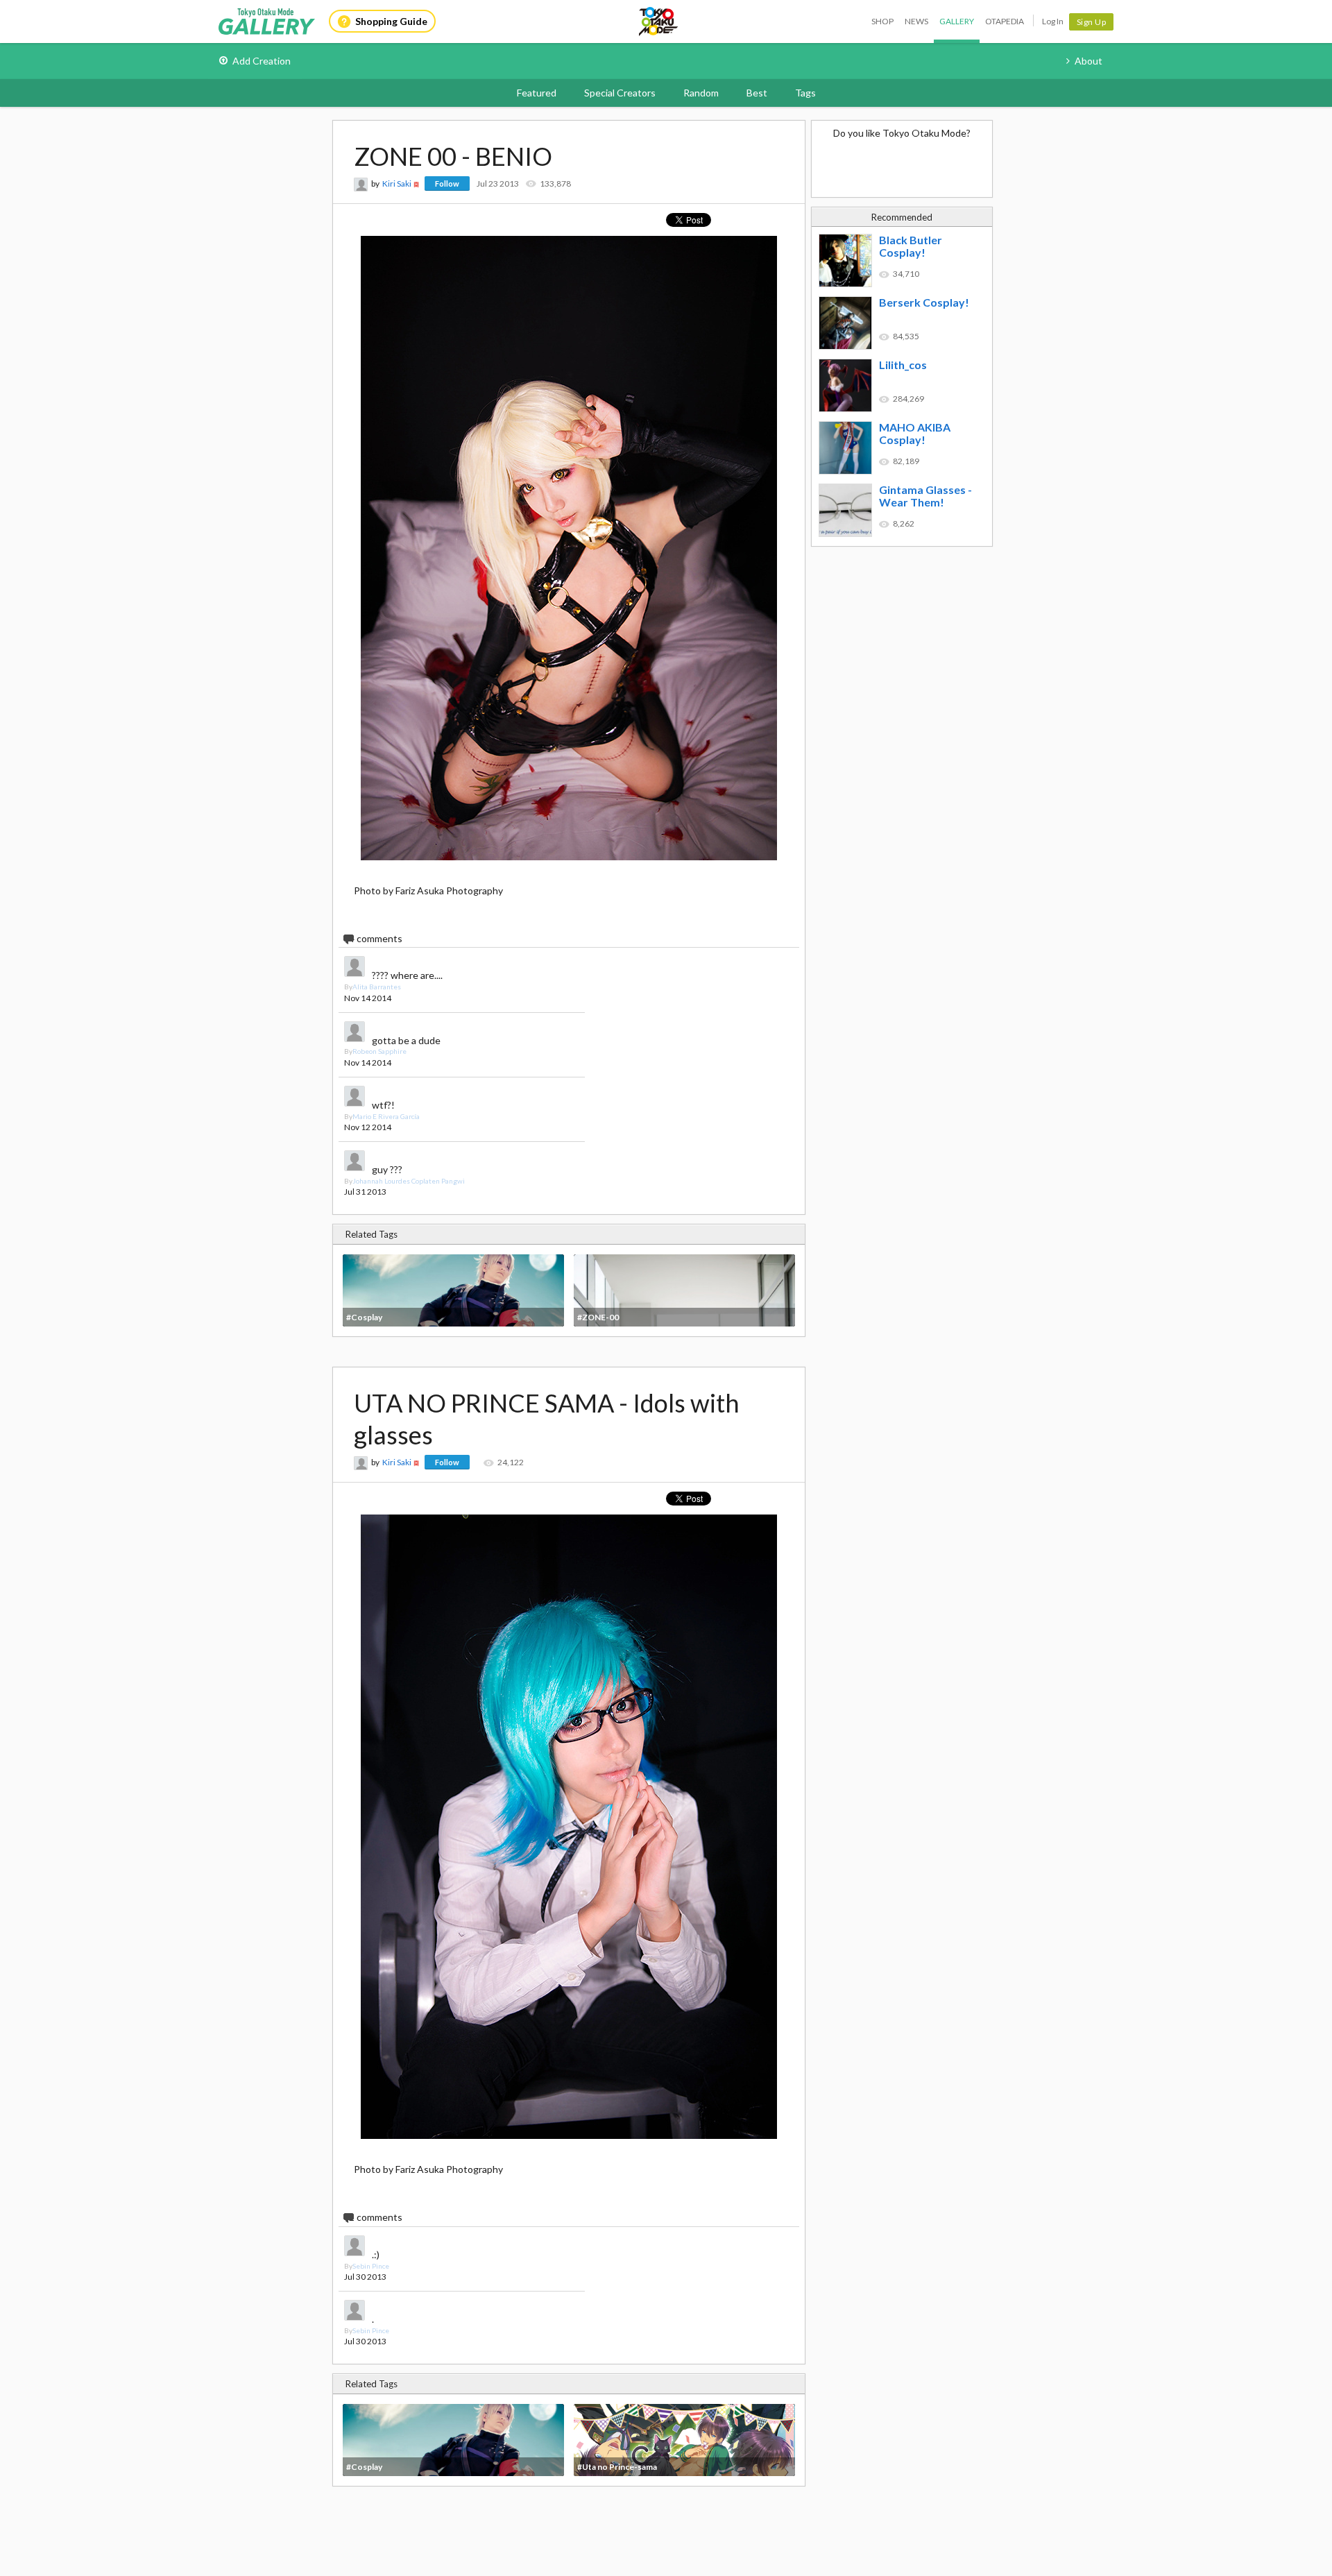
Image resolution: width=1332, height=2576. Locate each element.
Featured (537, 93)
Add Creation (262, 61)
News (916, 21)
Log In (1053, 21)
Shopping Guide (391, 21)
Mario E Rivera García (386, 1116)
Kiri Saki (397, 184)
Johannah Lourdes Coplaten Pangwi (409, 1181)
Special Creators (620, 93)
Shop (882, 21)
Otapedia (1005, 21)
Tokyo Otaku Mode (659, 22)
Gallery (957, 21)
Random (701, 93)
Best (757, 93)
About (1088, 61)
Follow (447, 184)
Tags (805, 93)
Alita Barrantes (377, 987)
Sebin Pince (371, 2266)
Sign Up (1092, 22)
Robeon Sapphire (379, 1051)
